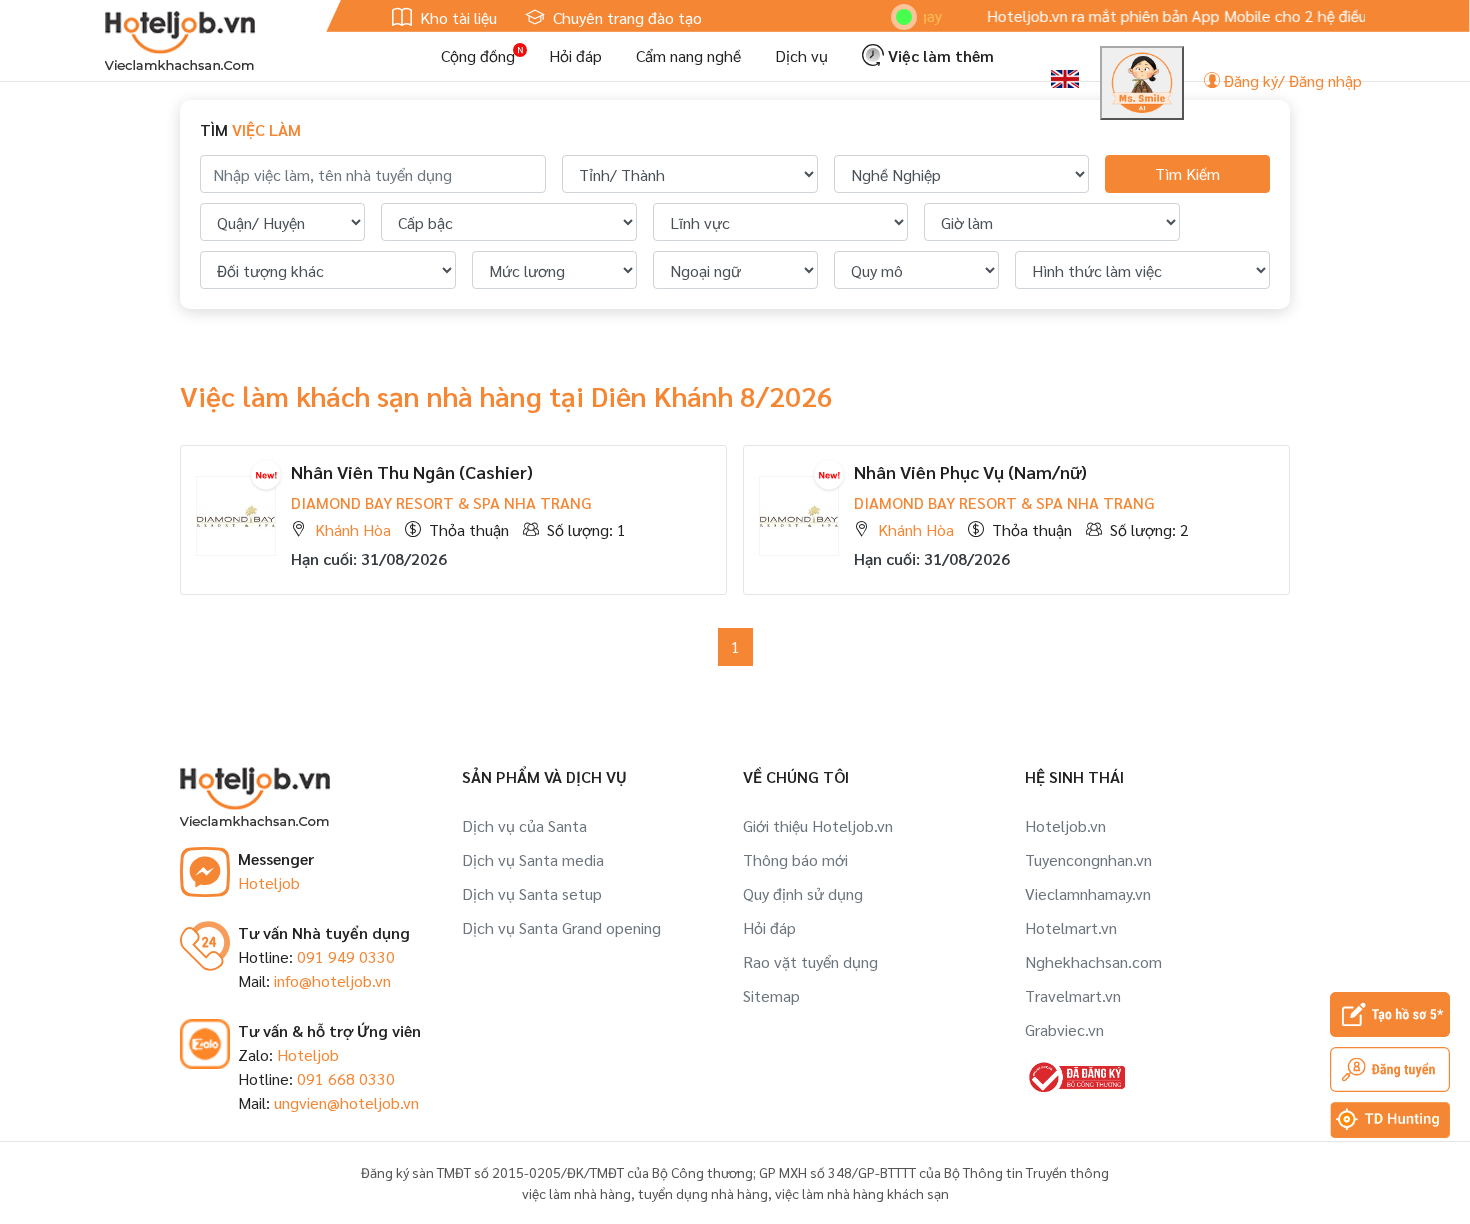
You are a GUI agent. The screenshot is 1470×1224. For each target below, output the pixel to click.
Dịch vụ (801, 55)
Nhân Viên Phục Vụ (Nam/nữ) (970, 471)
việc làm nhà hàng (576, 1193)
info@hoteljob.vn (332, 980)
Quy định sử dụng (803, 893)
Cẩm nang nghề (688, 55)
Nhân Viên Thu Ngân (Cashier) (412, 471)
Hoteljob (269, 882)
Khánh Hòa (353, 529)
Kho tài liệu (456, 17)
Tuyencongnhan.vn (1088, 859)
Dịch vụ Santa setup (532, 893)
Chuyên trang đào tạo (625, 17)
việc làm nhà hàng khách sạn (862, 1193)
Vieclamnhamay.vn (1088, 893)
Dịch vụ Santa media (533, 859)
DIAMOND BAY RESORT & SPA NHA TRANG (441, 502)
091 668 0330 (346, 1078)
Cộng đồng (478, 55)
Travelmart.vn (1073, 995)
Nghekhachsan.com (1093, 961)
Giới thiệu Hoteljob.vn (818, 825)
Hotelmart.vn (1071, 927)
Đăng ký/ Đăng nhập (1291, 80)
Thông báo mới (795, 859)
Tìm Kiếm (1187, 173)
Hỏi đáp (575, 55)
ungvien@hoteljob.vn (346, 1102)
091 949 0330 (346, 956)
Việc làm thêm (939, 55)
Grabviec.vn (1064, 1029)
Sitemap (771, 995)
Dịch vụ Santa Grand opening (561, 927)
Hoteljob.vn (1065, 825)
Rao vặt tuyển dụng (810, 961)
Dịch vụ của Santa (524, 825)
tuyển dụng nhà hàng (703, 1193)
